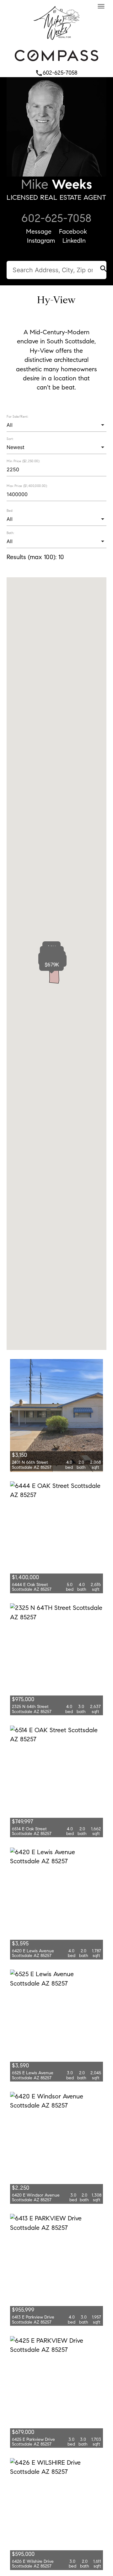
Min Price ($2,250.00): (23, 461)
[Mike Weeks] (56, 41)
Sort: (10, 439)
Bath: (10, 533)
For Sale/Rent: (17, 416)
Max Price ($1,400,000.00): (27, 486)
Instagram (41, 241)
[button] (52, 965)
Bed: (10, 510)
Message (39, 231)
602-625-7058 (56, 73)
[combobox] (56, 425)
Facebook (73, 231)
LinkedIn (74, 241)
